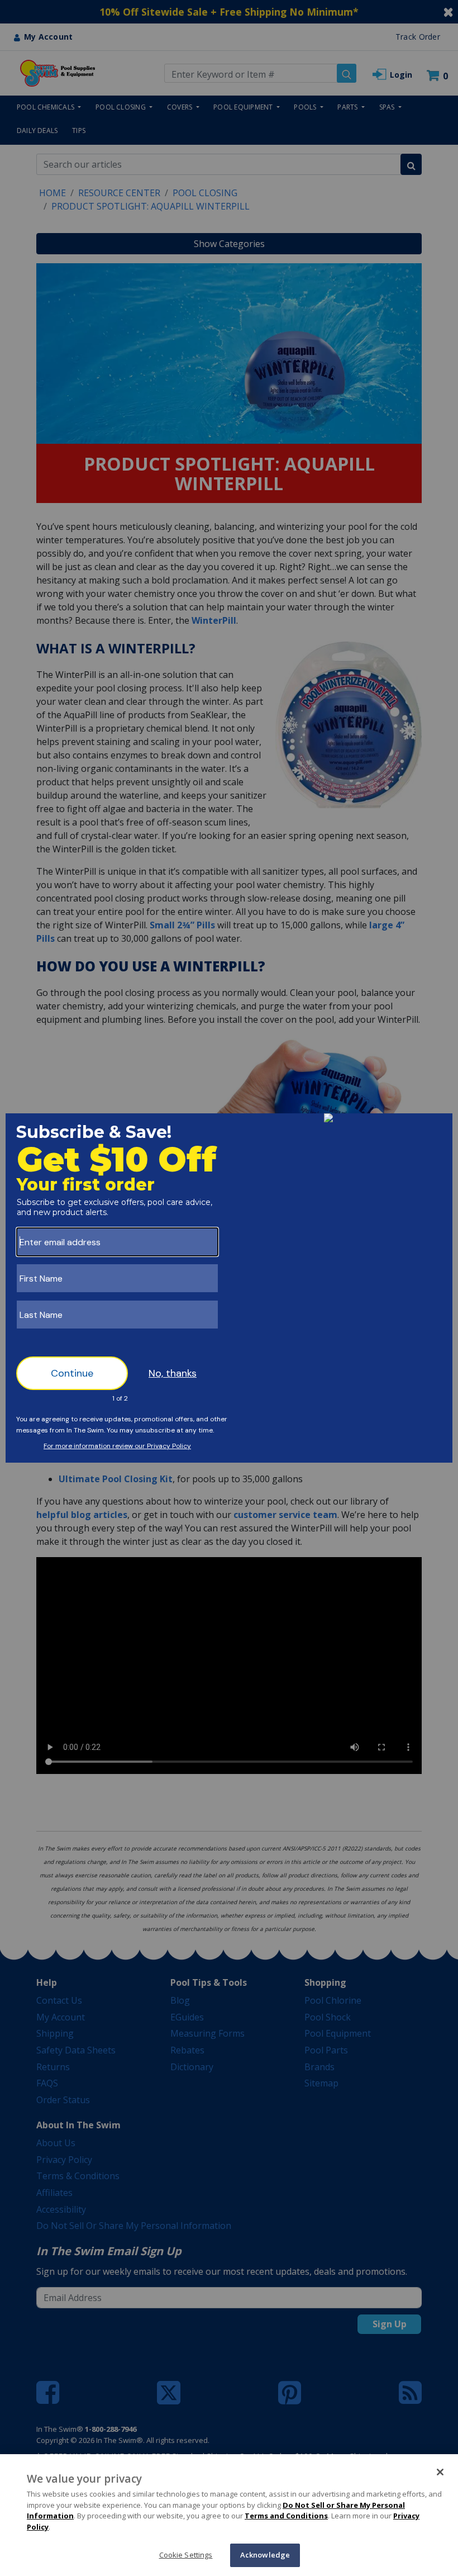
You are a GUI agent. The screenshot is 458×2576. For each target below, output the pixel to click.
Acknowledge (265, 2555)
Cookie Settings (186, 2555)
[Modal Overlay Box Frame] (229, 1288)
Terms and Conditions (286, 2516)
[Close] (440, 2472)
